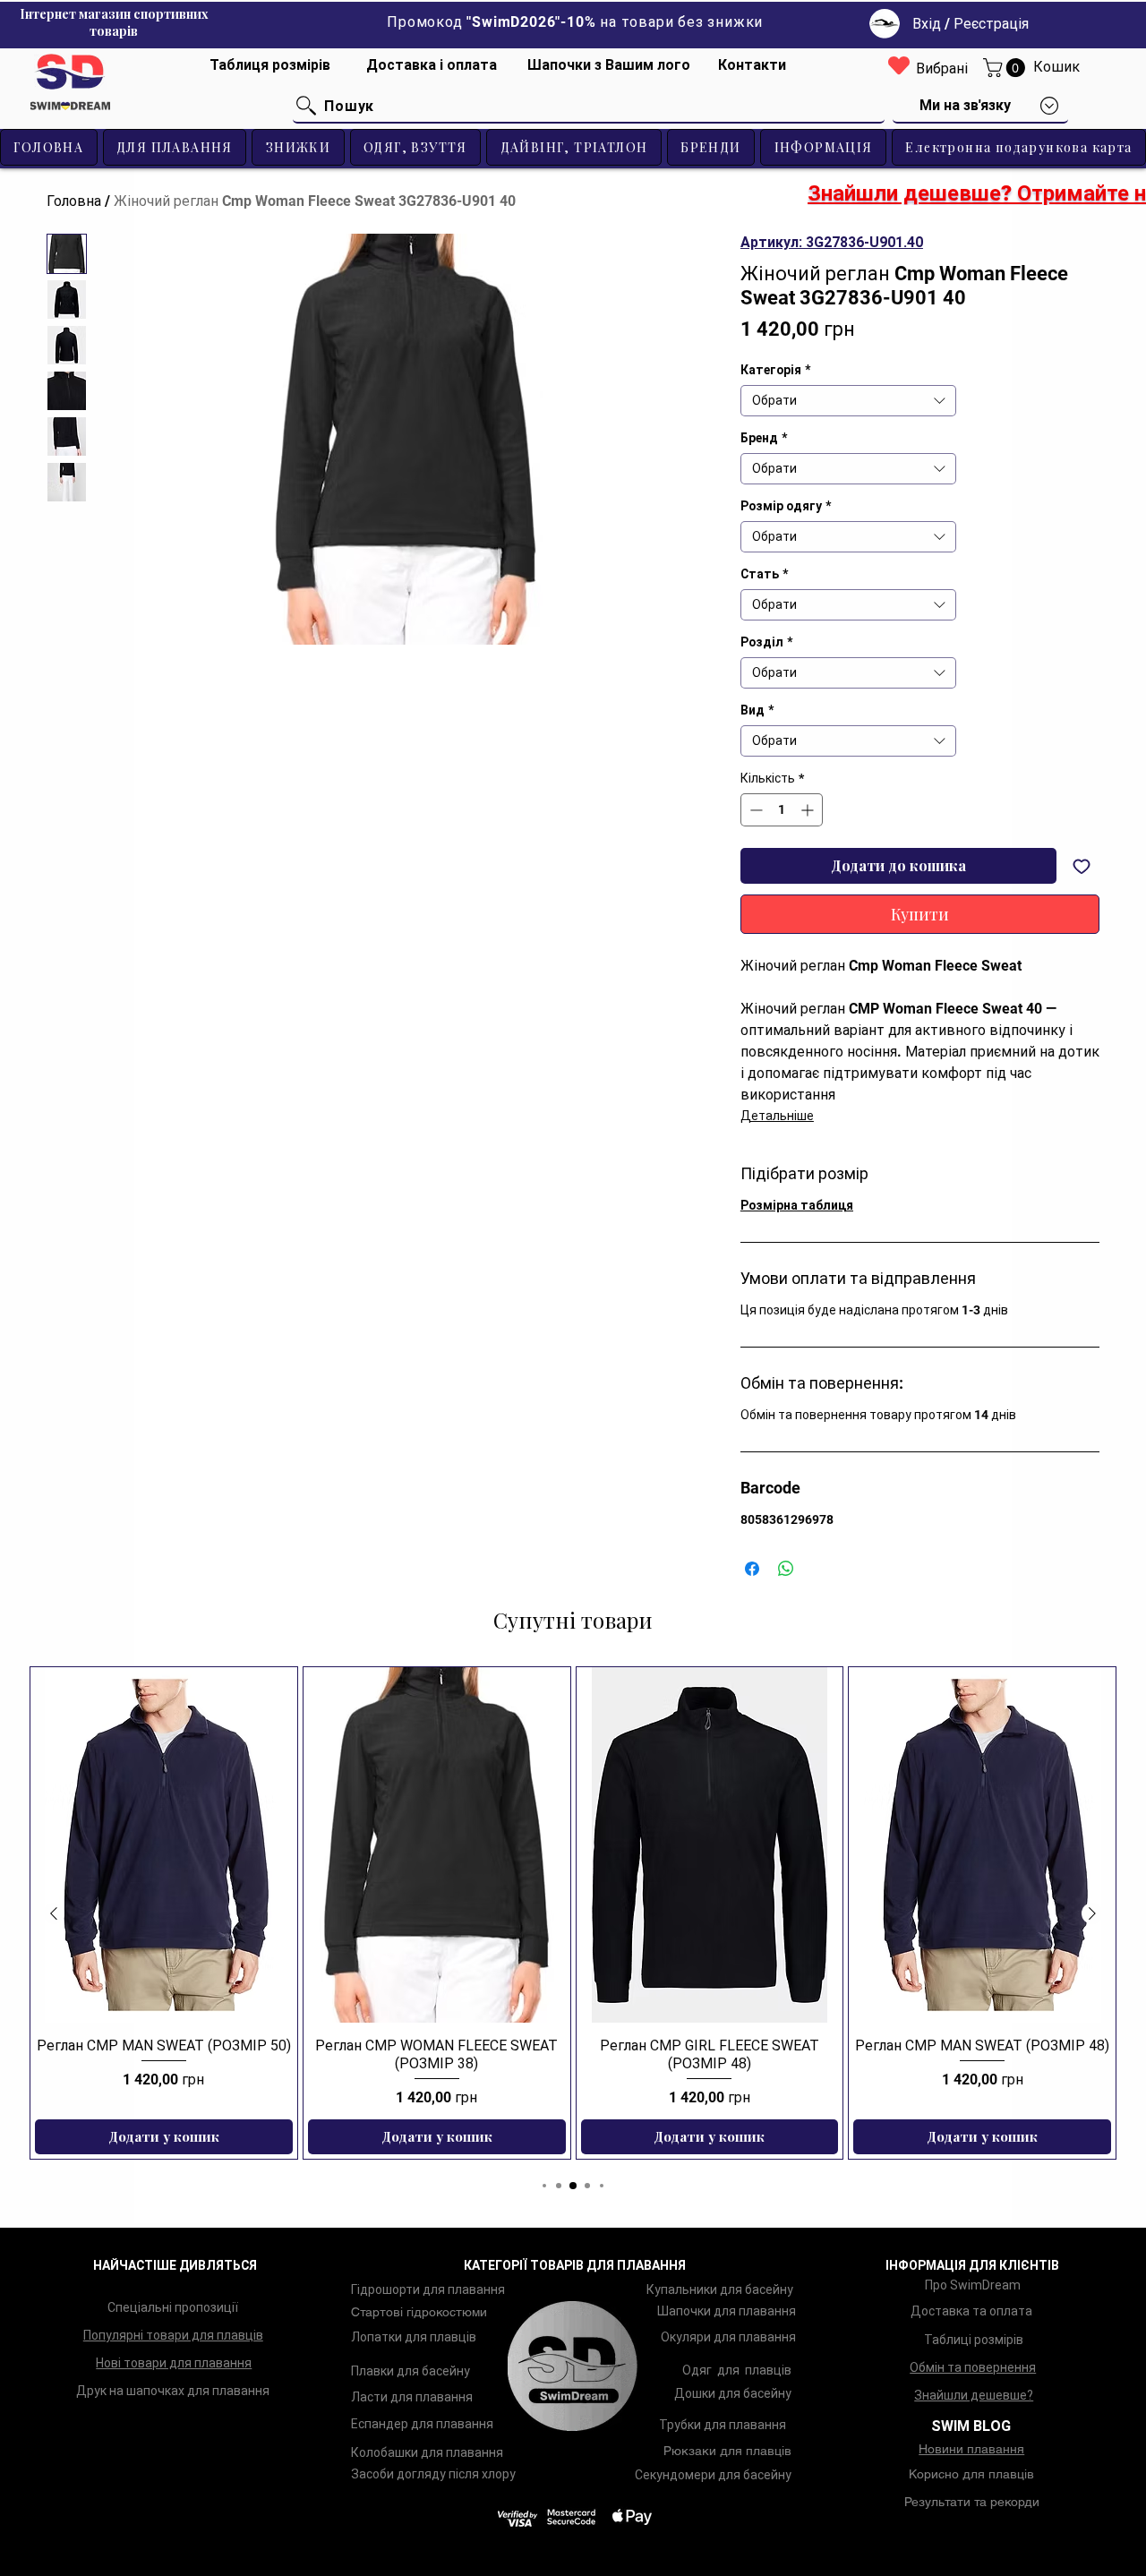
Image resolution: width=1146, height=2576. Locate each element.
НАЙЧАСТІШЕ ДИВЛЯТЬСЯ (175, 2265)
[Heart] (899, 65)
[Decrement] (754, 810)
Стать (764, 574)
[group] (573, 1913)
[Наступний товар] (1092, 1913)
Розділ (766, 642)
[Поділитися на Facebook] (752, 1569)
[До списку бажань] (1082, 866)
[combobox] (848, 401)
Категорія (775, 370)
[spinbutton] (782, 810)
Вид (757, 710)
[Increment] (809, 810)
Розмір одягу (786, 506)
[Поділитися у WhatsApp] (786, 1569)
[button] (1006, 68)
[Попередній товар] (54, 1913)
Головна (74, 201)
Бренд (764, 438)
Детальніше (777, 1116)
